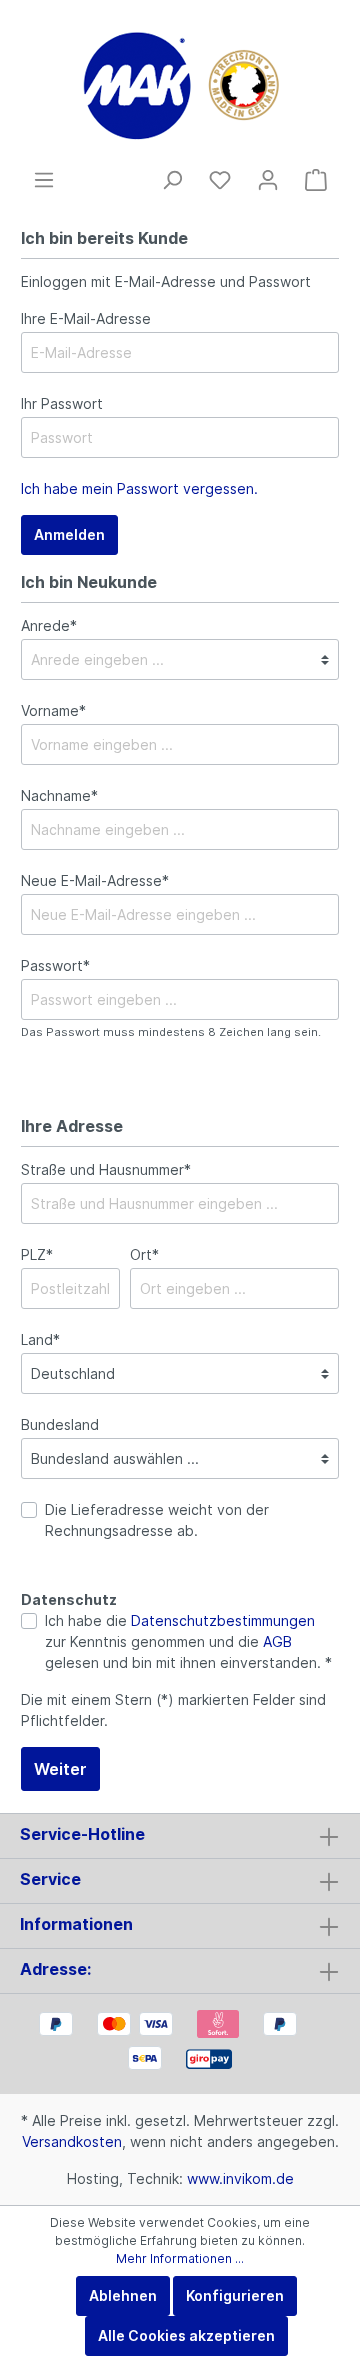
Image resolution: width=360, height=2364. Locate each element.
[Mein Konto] (268, 180)
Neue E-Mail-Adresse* (95, 880)
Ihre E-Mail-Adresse (86, 318)
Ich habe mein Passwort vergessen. (139, 488)
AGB (277, 1641)
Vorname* (53, 710)
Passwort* (55, 965)
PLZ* (37, 1254)
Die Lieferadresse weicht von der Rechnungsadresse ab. (157, 1520)
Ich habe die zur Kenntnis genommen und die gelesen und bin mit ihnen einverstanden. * (188, 1641)
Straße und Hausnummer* (106, 1169)
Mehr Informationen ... (180, 2258)
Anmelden (69, 534)
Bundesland (60, 1424)
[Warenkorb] (316, 180)
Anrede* (49, 625)
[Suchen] (172, 180)
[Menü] (44, 180)
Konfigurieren (235, 2295)
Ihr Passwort (62, 403)
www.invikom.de (240, 2178)
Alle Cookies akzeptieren (186, 2335)
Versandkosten (72, 2141)
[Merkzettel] (220, 180)
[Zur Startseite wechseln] (180, 84)
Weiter (60, 1769)
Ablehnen (123, 2295)
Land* (40, 1339)
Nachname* (59, 795)
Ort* (144, 1254)
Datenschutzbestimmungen (223, 1620)
